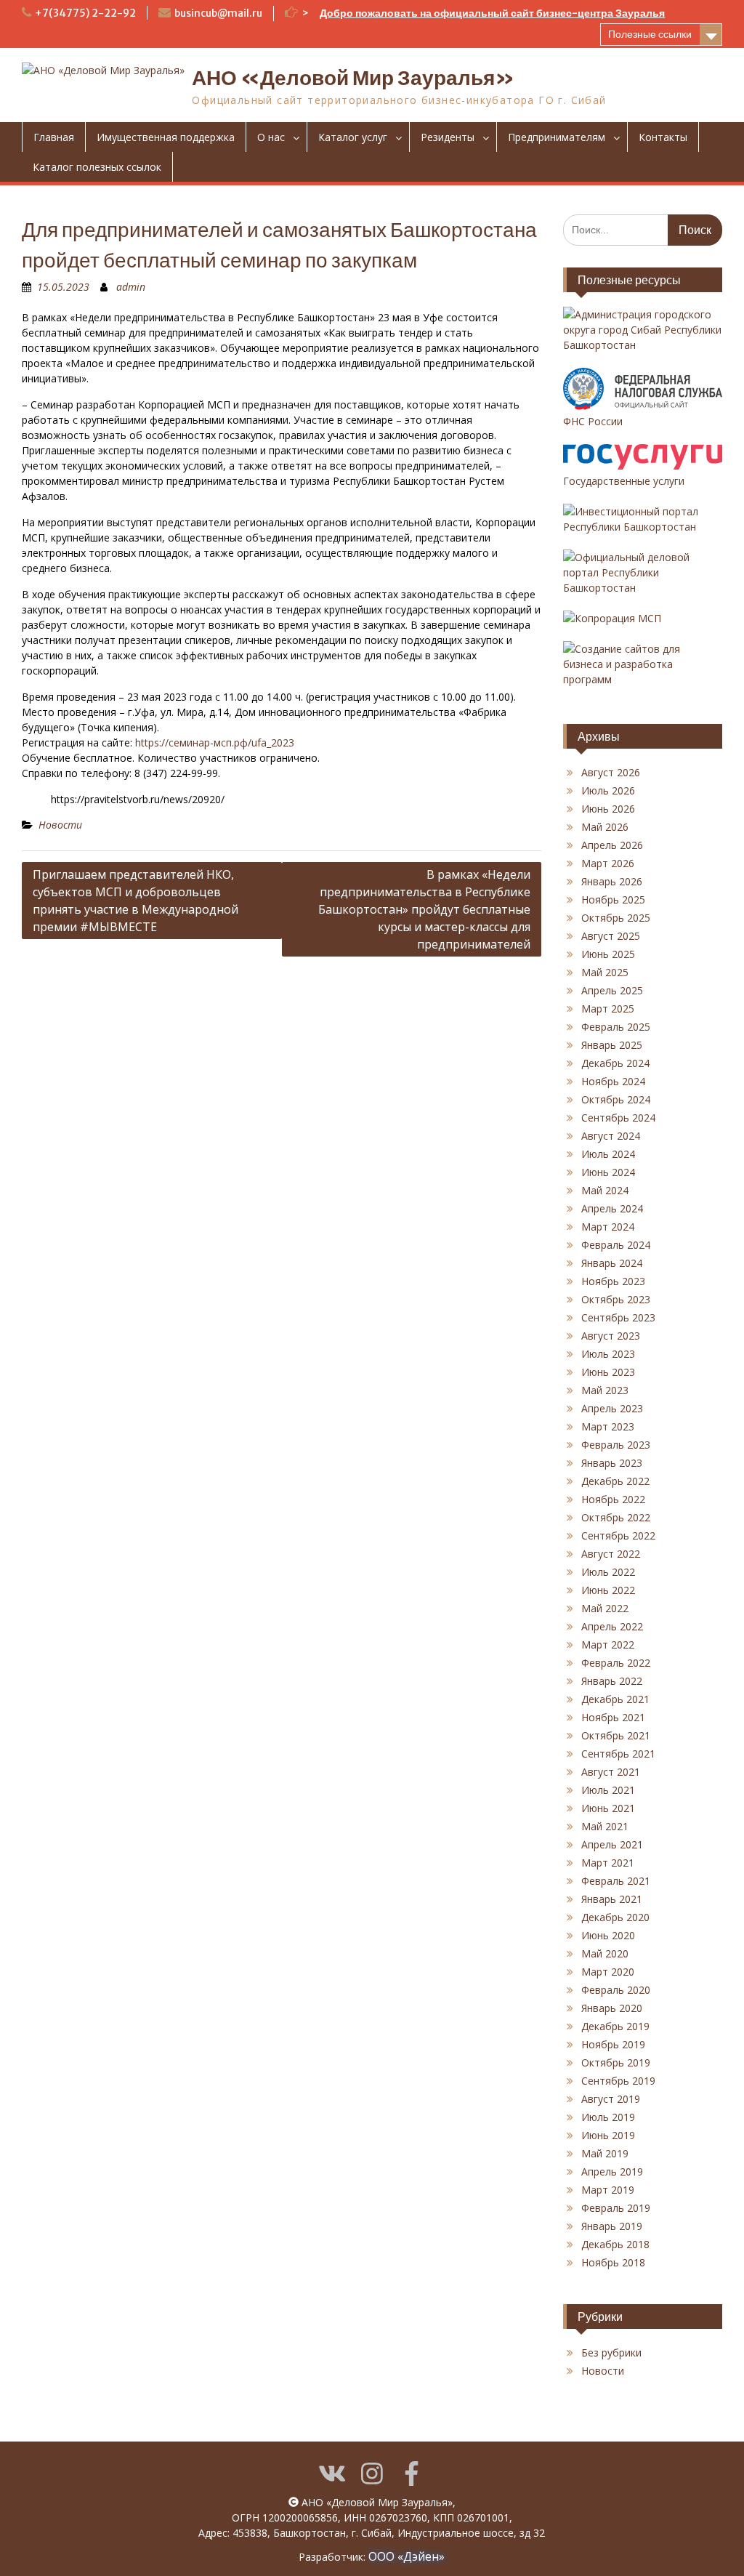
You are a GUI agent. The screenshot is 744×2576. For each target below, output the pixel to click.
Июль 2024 (608, 1154)
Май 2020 (605, 1953)
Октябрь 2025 (616, 918)
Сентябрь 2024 (618, 1118)
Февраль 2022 (616, 1663)
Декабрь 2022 (615, 1481)
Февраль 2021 (616, 1881)
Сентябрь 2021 (618, 1754)
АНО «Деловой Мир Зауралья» (353, 78)
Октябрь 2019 (616, 2062)
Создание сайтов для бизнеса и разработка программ (622, 664)
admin (131, 287)
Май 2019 (605, 2153)
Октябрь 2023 (616, 1299)
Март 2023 (608, 1426)
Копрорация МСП (618, 618)
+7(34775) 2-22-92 (85, 13)
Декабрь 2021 (615, 1699)
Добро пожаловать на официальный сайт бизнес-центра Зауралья (492, 13)
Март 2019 (608, 2190)
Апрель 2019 (612, 2172)
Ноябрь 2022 (613, 1499)
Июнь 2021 (608, 1808)
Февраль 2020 (616, 1990)
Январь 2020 (612, 2008)
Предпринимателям (557, 137)
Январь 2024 (612, 1263)
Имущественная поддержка (166, 137)
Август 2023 (611, 1336)
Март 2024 (608, 1227)
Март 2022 (608, 1645)
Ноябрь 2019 (613, 2044)
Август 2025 (611, 936)
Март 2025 (608, 1009)
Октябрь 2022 (616, 1517)
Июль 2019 (608, 2117)
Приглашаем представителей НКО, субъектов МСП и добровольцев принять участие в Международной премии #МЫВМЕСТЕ (136, 901)
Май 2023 (605, 1390)
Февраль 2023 (616, 1445)
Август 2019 (611, 2099)
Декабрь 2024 (615, 1063)
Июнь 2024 (608, 1172)
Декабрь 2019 (615, 2026)
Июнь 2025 (608, 954)
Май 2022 (605, 1608)
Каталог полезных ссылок (97, 167)
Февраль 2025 (616, 1027)
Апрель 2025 (612, 990)
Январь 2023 (612, 1463)
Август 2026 (611, 772)
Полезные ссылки (650, 34)
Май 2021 (605, 1826)
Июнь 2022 (608, 1590)
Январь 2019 (612, 2226)
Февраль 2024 (616, 1245)
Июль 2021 (608, 1790)
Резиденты (448, 137)
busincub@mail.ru (218, 13)
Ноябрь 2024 (613, 1081)
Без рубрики (611, 2352)
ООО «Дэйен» (407, 2556)
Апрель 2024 (612, 1208)
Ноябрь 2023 (613, 1281)
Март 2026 (608, 863)
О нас (271, 137)
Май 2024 (605, 1190)
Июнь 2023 (608, 1372)
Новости (60, 825)
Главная (54, 137)
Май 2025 (605, 972)
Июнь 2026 (608, 809)
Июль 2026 (608, 790)
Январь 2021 (612, 1899)
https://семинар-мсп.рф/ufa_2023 (215, 742)
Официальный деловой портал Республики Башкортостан (626, 572)
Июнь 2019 (608, 2135)
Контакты (663, 137)
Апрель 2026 (612, 845)
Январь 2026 (612, 881)
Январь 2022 (612, 1681)
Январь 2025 (612, 1045)
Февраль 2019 (616, 2208)
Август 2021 (611, 1772)
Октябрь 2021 (616, 1735)
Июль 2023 (608, 1354)
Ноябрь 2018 (613, 2262)
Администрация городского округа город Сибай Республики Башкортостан (642, 330)
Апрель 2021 (612, 1844)
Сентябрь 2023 (618, 1317)
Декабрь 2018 (615, 2244)
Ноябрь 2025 (613, 899)
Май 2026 (605, 827)
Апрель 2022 (612, 1626)
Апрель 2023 (612, 1408)
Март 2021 (608, 1863)
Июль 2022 (608, 1572)
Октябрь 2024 (616, 1099)
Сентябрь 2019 (618, 2081)
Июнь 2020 (608, 1935)
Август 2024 (611, 1136)
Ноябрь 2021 (613, 1717)
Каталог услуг (353, 137)
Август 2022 (611, 1554)
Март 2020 (608, 1972)
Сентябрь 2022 (618, 1535)
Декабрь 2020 (615, 1917)
